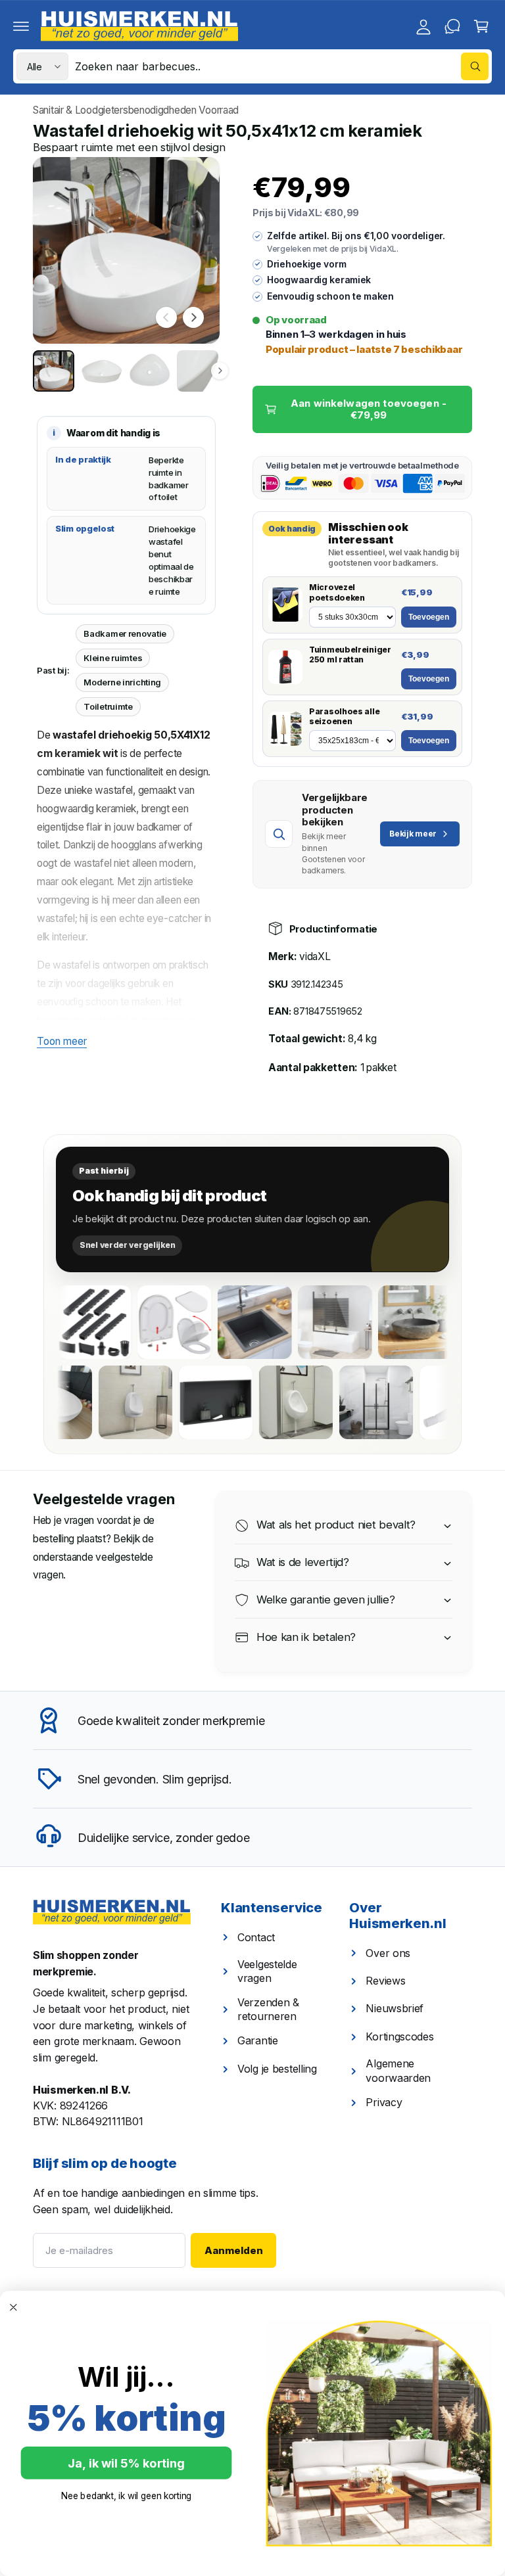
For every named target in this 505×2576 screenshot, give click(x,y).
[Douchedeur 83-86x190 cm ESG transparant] (430, 1402)
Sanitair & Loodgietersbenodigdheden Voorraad (136, 110)
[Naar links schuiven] (166, 317)
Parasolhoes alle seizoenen (344, 717)
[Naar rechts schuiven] (193, 317)
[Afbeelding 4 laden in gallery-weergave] (198, 371)
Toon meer (62, 1041)
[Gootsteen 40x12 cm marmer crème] (448, 1322)
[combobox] (282, 66)
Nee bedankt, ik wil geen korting (127, 2496)
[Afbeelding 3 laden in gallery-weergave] (150, 371)
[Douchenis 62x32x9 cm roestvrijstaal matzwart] (270, 1402)
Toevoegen (429, 617)
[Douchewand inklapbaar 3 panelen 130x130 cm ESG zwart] (287, 1322)
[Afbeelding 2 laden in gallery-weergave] (102, 371)
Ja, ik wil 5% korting (126, 2463)
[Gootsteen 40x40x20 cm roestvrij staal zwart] (207, 1322)
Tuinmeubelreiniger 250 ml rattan (350, 655)
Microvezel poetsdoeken (337, 592)
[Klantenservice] (452, 26)
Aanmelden (234, 2250)
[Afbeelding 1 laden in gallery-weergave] (54, 371)
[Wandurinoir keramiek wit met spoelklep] (189, 1402)
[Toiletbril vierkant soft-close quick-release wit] (127, 1322)
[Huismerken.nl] (112, 1912)
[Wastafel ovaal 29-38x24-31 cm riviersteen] (368, 1322)
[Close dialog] (13, 2308)
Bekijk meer (413, 834)
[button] (21, 26)
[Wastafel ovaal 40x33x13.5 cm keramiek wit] (109, 1402)
